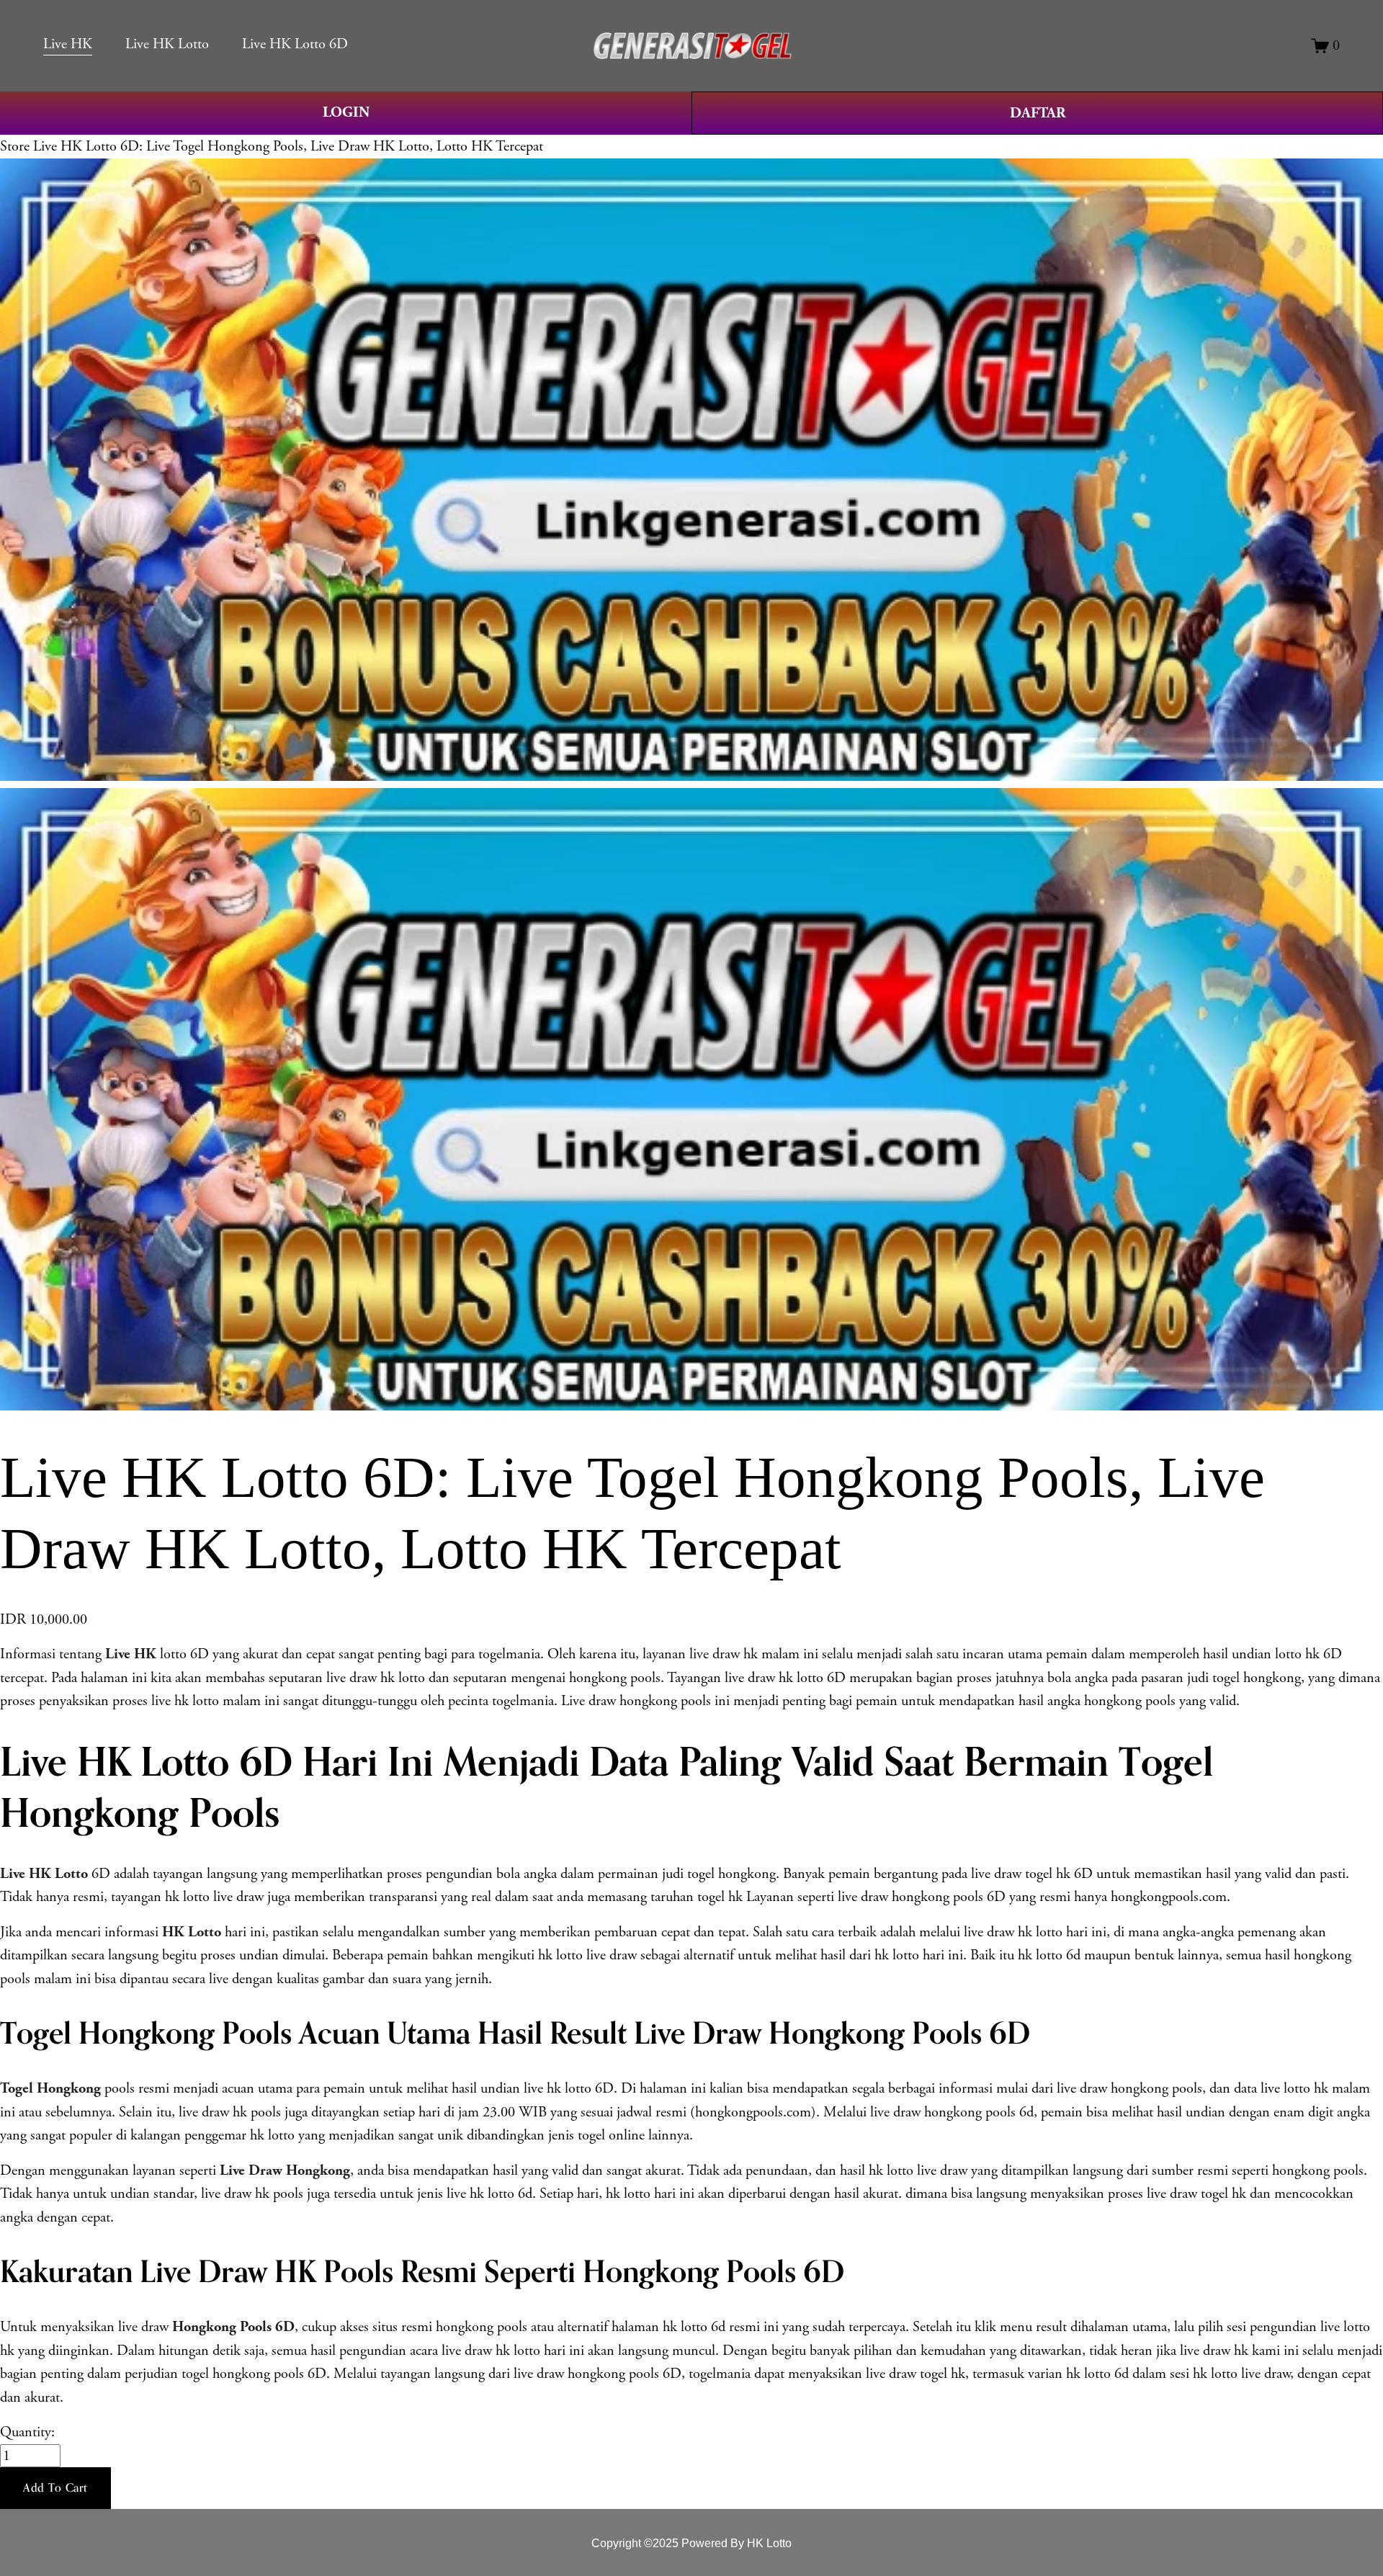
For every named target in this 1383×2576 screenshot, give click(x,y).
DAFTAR (1038, 113)
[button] (55, 2488)
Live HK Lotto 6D (295, 44)
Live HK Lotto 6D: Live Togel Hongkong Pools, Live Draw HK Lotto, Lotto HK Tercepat (288, 146)
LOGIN (346, 112)
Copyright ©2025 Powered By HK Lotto (691, 2543)
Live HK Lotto (167, 44)
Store (15, 146)
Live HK (68, 44)
